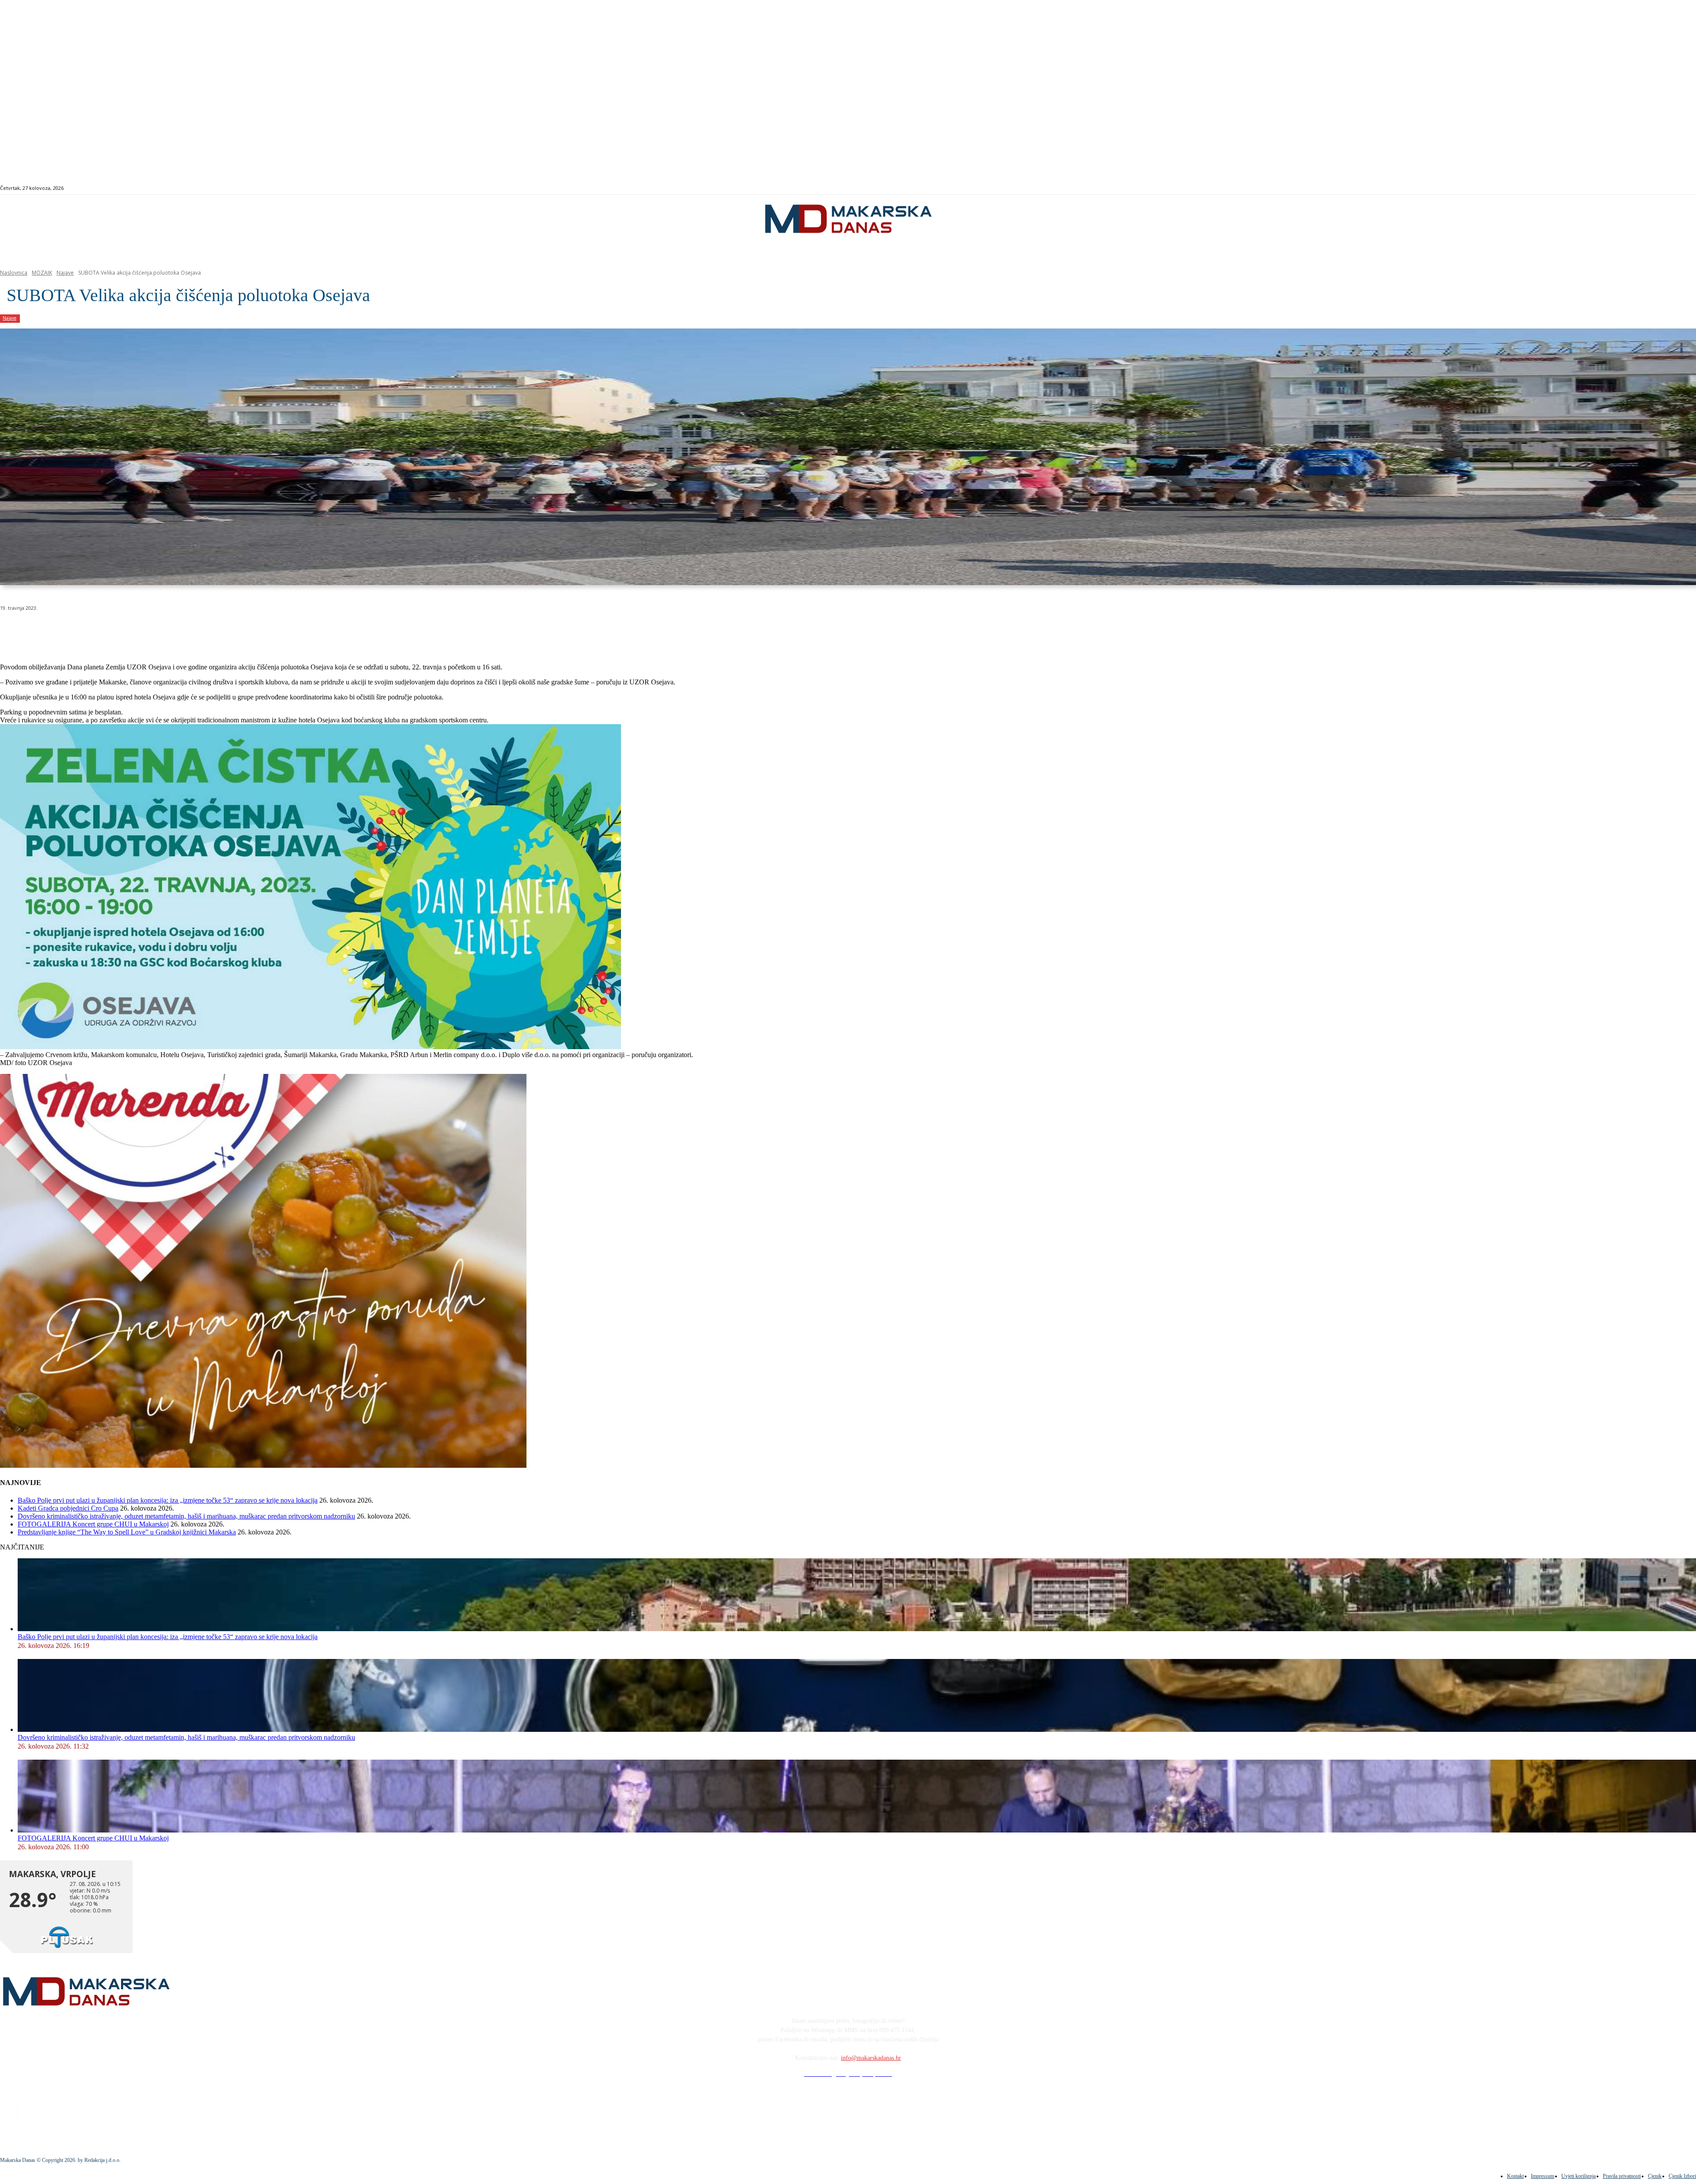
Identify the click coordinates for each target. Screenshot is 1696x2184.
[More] (237, 631)
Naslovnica (14, 273)
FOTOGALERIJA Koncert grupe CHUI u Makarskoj (93, 1524)
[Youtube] (1626, 188)
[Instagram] (1606, 188)
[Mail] (1616, 188)
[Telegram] (205, 631)
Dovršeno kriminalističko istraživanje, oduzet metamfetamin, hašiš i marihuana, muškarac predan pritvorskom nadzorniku (186, 1516)
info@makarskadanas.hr (871, 2058)
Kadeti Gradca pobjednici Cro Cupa (68, 1508)
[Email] (173, 631)
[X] (110, 631)
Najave (65, 273)
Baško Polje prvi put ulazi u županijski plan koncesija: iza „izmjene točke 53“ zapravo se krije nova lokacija (168, 1500)
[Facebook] (1596, 188)
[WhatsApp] (141, 631)
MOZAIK (42, 273)
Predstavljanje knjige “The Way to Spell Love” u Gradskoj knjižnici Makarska (127, 1532)
